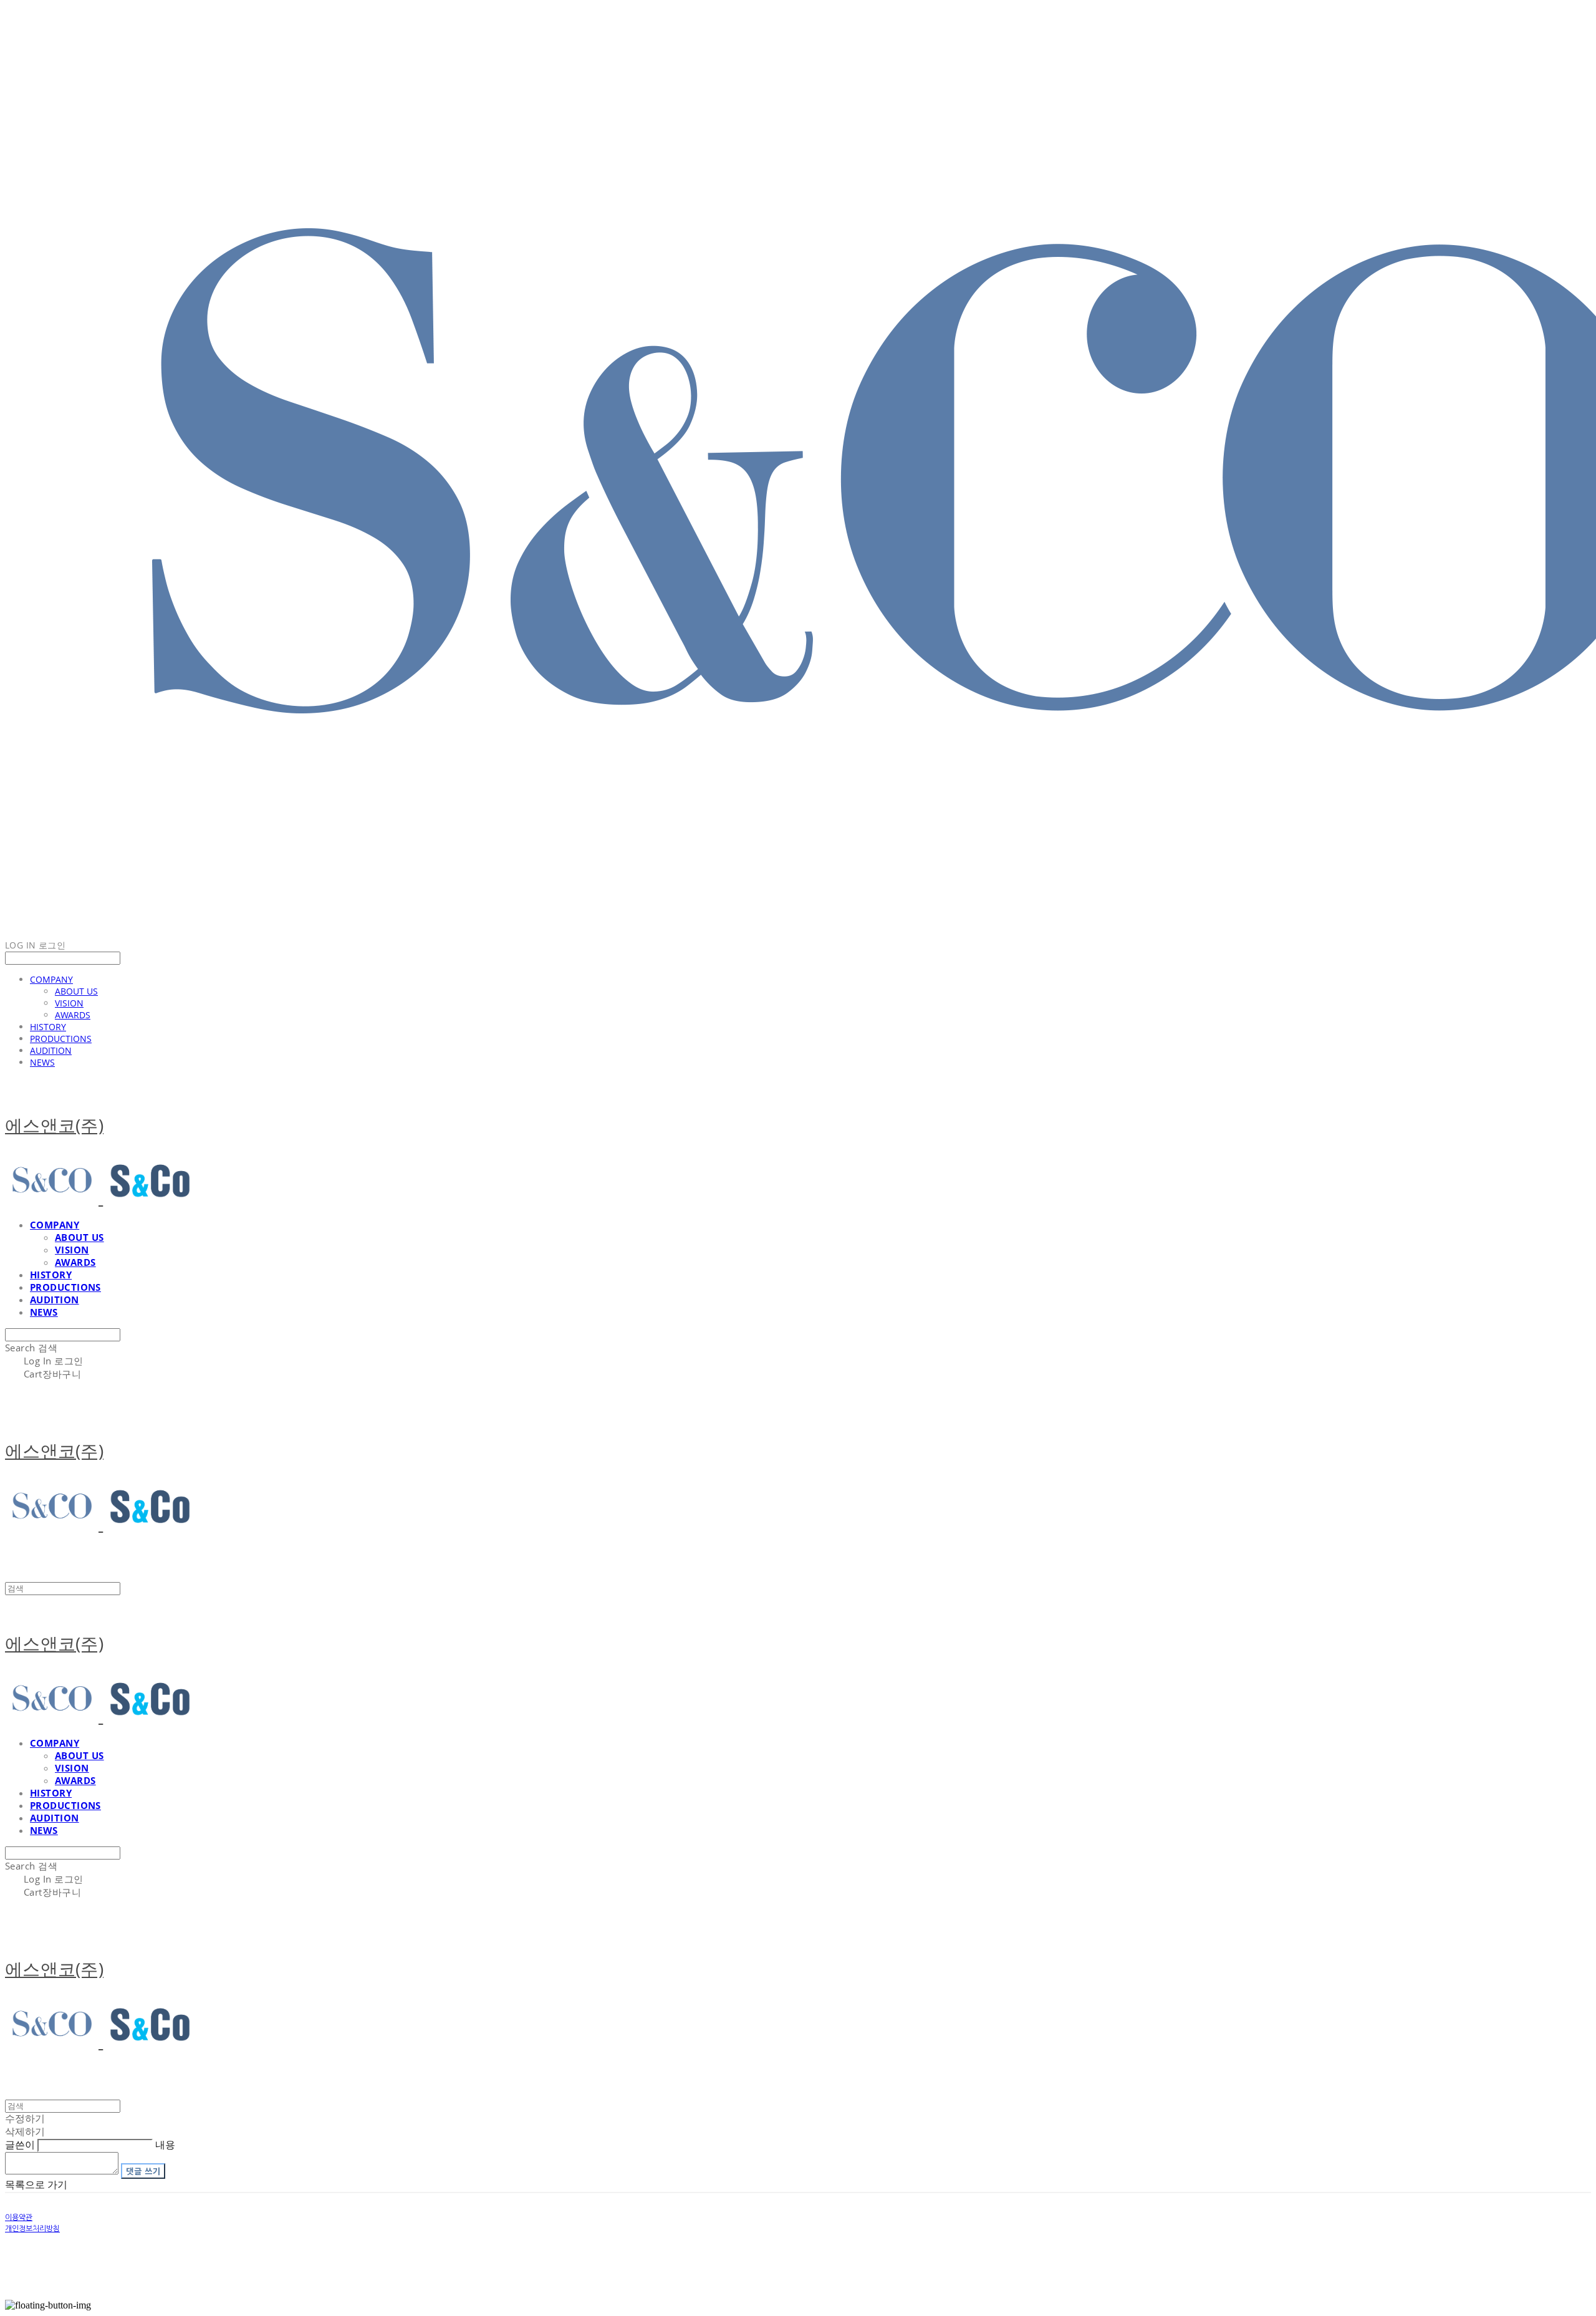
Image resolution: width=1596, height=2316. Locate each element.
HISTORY (48, 1027)
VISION (69, 1003)
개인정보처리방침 (32, 2229)
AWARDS (73, 1015)
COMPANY (51, 979)
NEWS (42, 1062)
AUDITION (51, 1050)
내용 (165, 2145)
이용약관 (19, 2217)
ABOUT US (76, 991)
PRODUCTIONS (61, 1039)
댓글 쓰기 (143, 2171)
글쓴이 (20, 2145)
